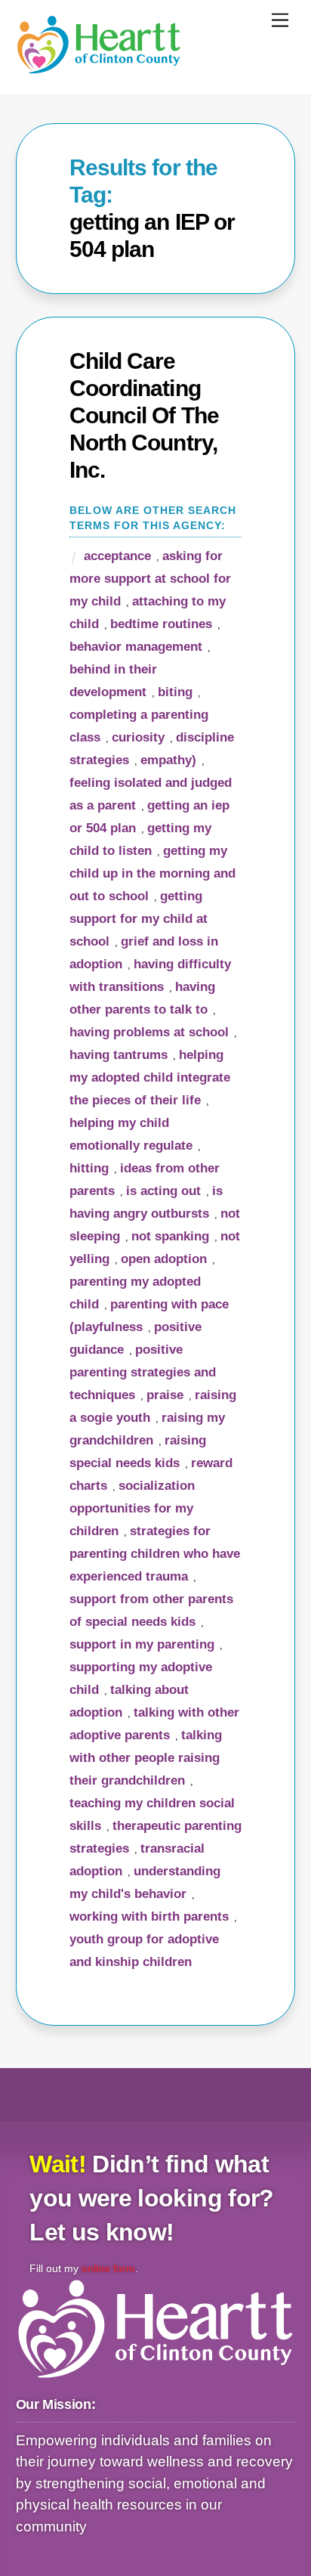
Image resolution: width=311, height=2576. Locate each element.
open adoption (164, 1259)
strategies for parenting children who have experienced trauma (155, 1554)
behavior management (136, 647)
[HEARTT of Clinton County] (99, 68)
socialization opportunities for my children (132, 1508)
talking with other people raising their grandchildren (146, 1758)
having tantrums (119, 1055)
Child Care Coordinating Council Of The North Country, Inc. (144, 415)
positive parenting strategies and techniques (143, 1372)
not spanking (170, 1236)
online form (108, 2268)
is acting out (163, 1191)
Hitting (89, 1168)
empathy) (168, 760)
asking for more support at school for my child (150, 579)
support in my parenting (142, 1644)
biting (175, 692)
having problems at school (149, 1032)
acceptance (117, 556)
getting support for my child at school (139, 919)
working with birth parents (149, 1917)
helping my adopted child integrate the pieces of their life (150, 1077)
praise (165, 1395)
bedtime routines (161, 624)
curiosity (138, 737)
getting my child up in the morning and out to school (152, 873)
